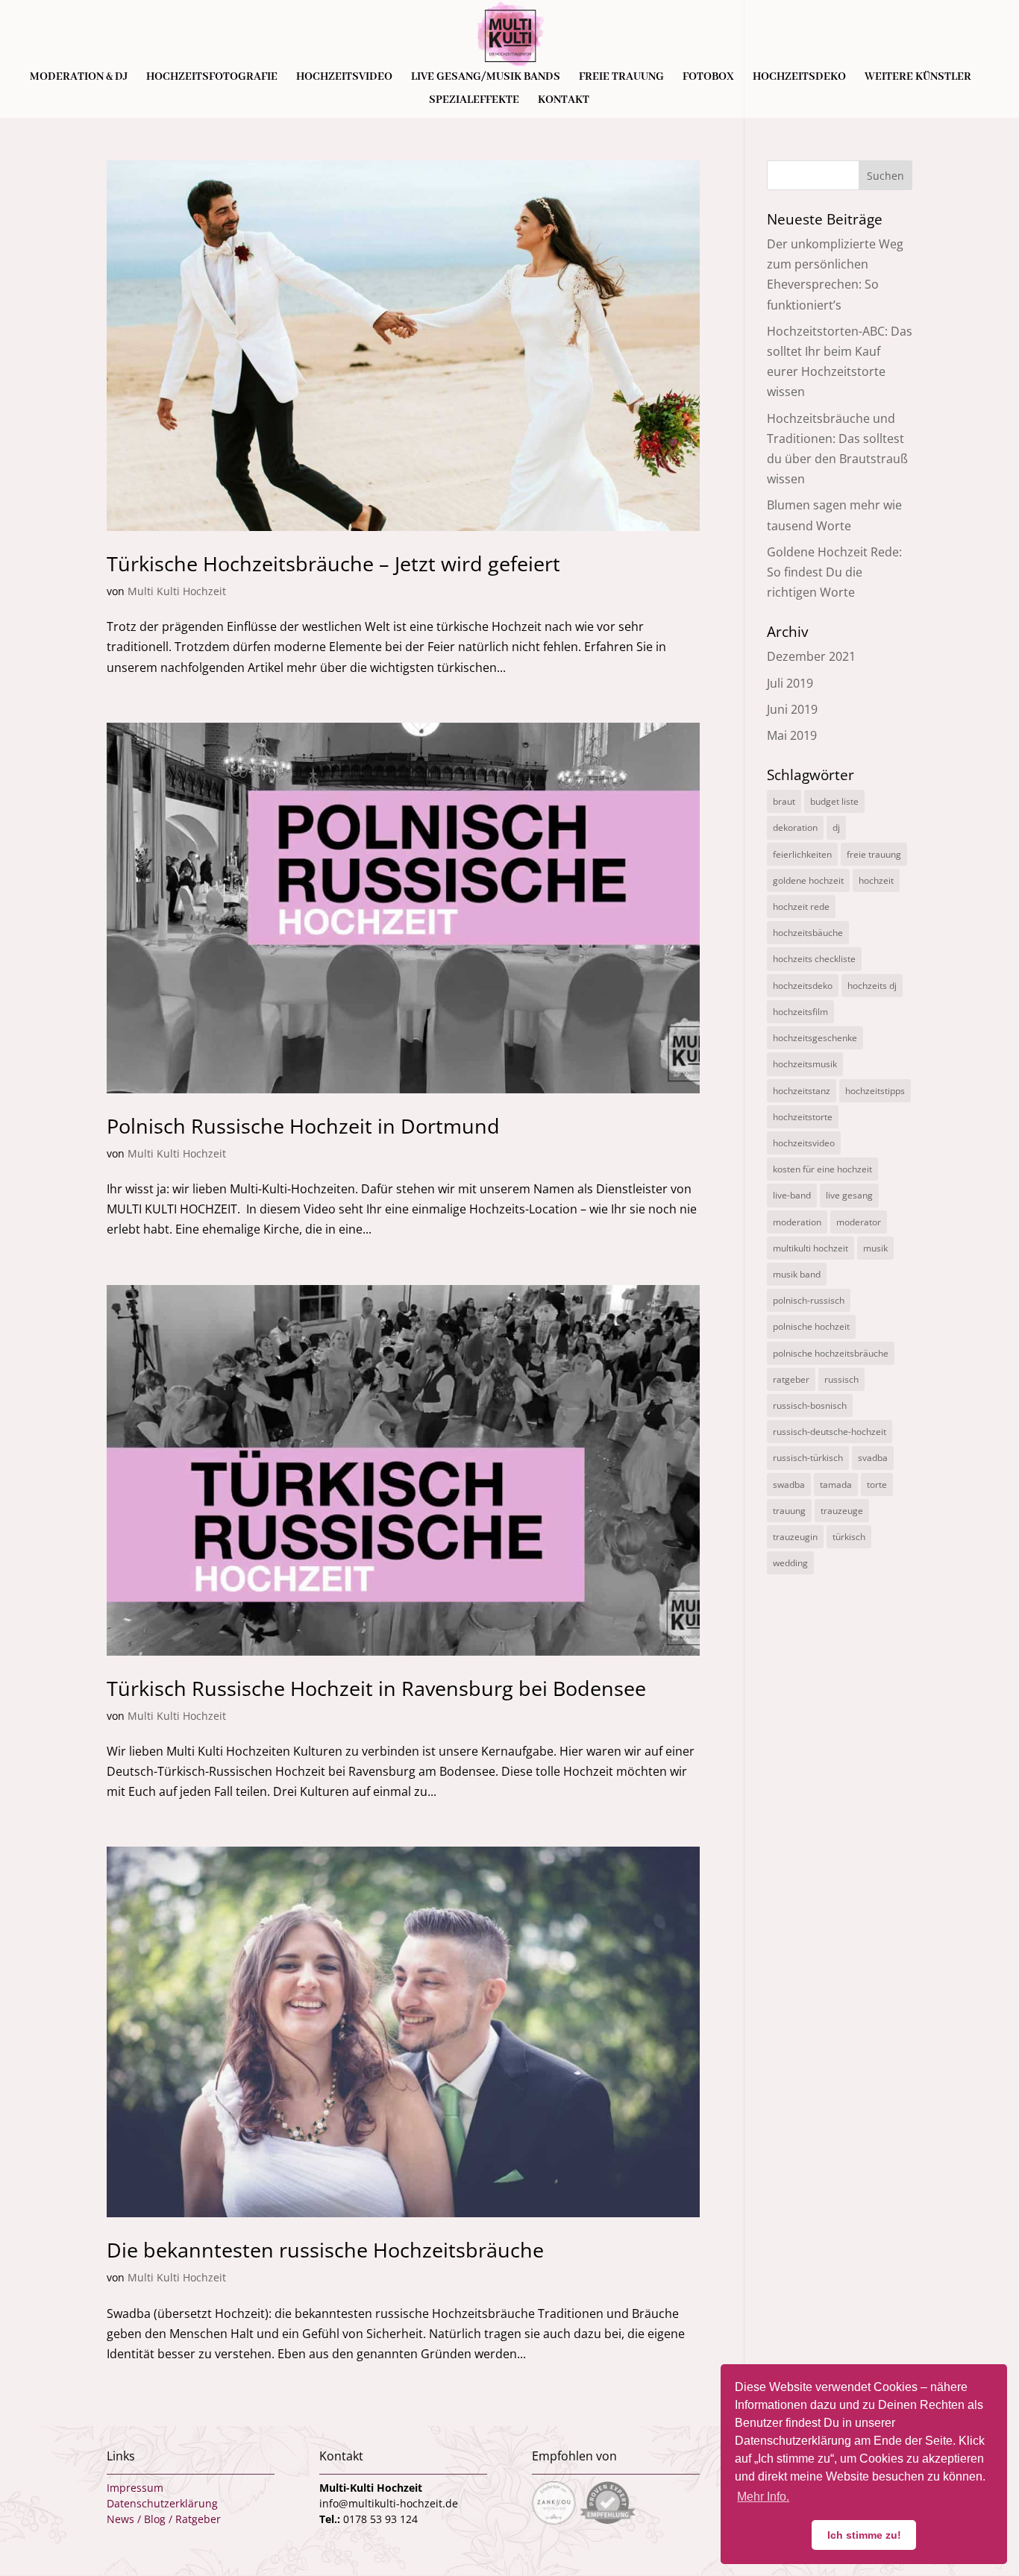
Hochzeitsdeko (799, 78)
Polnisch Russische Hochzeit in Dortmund (303, 1126)
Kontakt (564, 101)
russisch (841, 1379)
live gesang (849, 1195)
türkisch (849, 1537)
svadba (873, 1458)
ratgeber (791, 1379)
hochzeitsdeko (803, 986)
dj (836, 827)
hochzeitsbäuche (808, 933)
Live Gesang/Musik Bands (486, 78)
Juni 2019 (792, 709)
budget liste (834, 801)
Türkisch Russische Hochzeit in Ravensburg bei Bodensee (376, 1688)
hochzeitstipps (875, 1091)
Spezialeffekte (474, 101)
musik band (797, 1274)
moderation (797, 1222)
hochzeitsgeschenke (815, 1038)
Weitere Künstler (918, 78)
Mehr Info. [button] (763, 2497)
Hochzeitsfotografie (212, 78)
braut (784, 801)
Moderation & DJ (79, 78)
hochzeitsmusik (805, 1064)
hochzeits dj (872, 986)
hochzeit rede (801, 907)
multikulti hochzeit (811, 1248)
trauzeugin (795, 1537)
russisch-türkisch (808, 1458)
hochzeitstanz (802, 1091)
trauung (789, 1511)
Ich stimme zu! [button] (864, 2535)
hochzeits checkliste (814, 959)
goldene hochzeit (808, 880)
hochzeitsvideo (804, 1143)
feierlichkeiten (802, 854)
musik (875, 1248)
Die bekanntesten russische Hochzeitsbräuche (325, 2250)
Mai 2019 (792, 735)
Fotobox (708, 78)
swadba (789, 1485)
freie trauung (874, 854)
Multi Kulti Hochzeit (177, 591)
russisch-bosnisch (810, 1405)
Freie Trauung (621, 78)
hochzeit (876, 880)
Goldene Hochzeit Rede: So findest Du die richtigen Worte (834, 572)
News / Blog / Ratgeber (164, 2519)
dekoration (795, 827)
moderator (859, 1222)
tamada (836, 1485)
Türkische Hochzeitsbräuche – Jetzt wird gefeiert (333, 563)
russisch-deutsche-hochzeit (830, 1432)
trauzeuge (842, 1511)
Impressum (135, 2488)
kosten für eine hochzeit (822, 1169)
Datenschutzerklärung (162, 2503)
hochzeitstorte (803, 1117)
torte (877, 1485)
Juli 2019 (790, 683)
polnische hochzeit (811, 1326)
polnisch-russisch (809, 1300)
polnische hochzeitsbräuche (831, 1353)
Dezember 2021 (811, 656)
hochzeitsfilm (800, 1012)
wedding (790, 1563)
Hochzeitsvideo (344, 78)
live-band (792, 1195)
